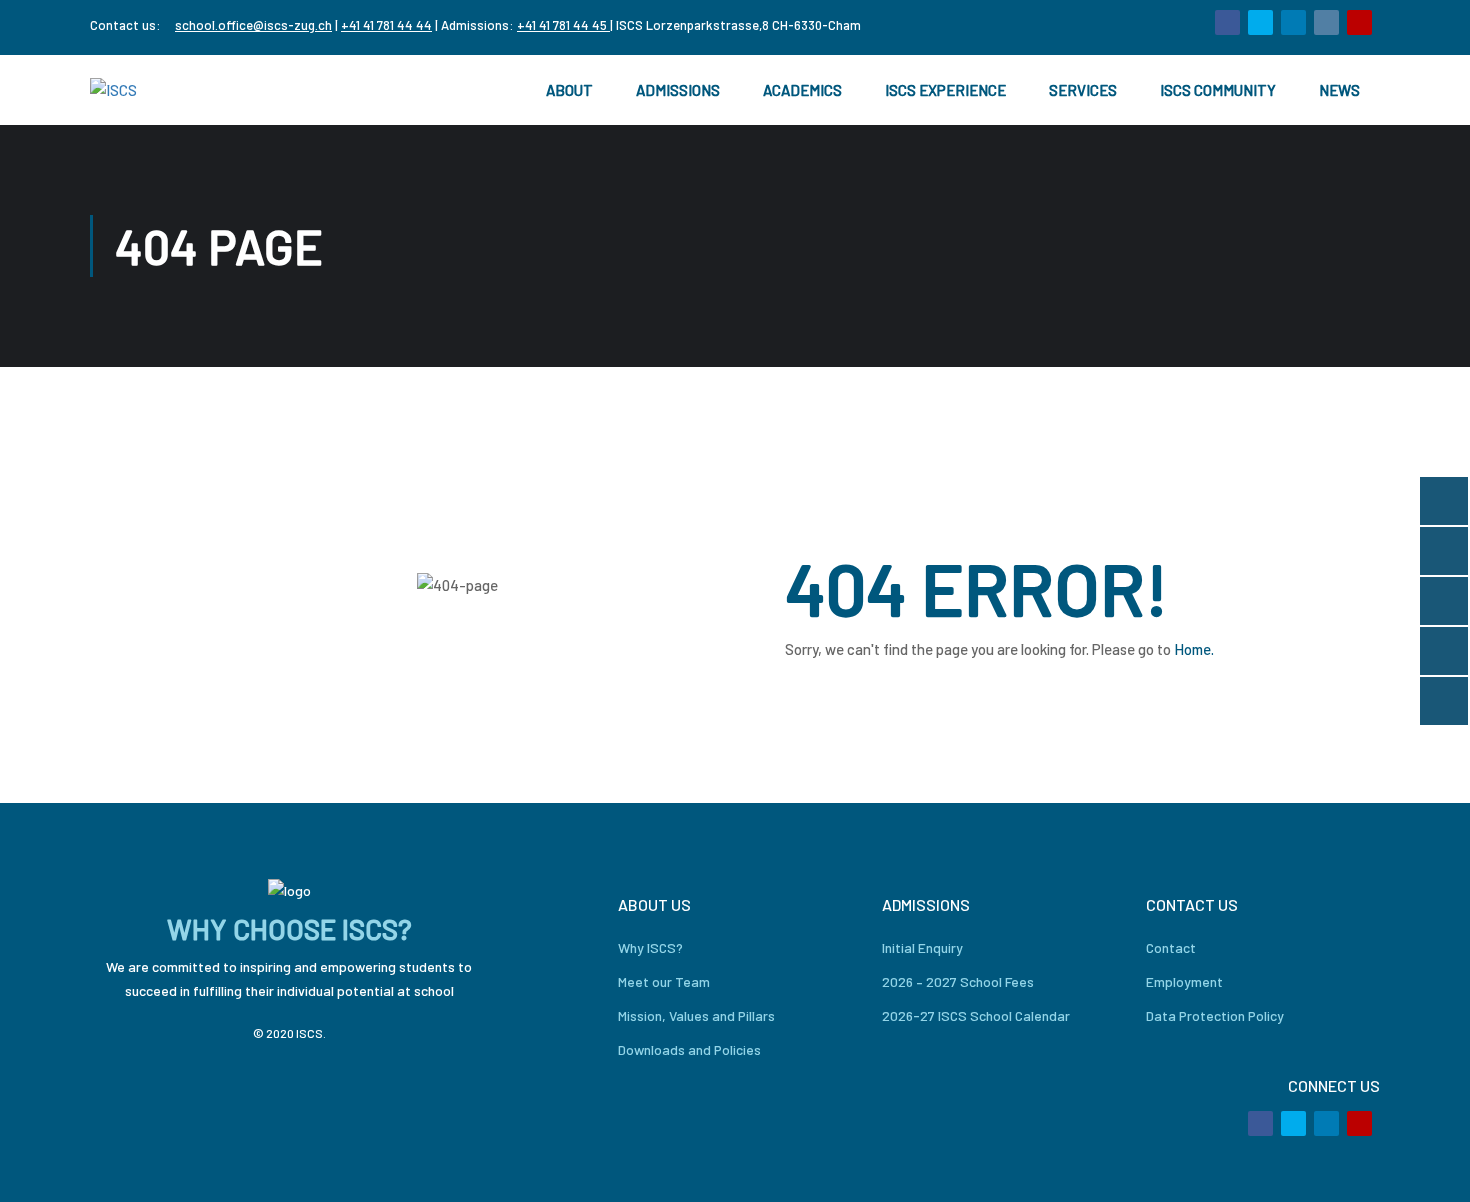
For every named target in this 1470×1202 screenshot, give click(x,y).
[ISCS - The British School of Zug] (170, 90)
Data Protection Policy (1215, 1015)
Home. (1194, 649)
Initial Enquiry (922, 947)
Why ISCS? (650, 947)
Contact (1171, 947)
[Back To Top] (1430, 1167)
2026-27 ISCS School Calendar (976, 1015)
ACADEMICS (802, 90)
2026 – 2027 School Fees (958, 981)
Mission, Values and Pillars (696, 1015)
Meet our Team (664, 981)
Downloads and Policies (689, 1049)
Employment (1184, 981)
